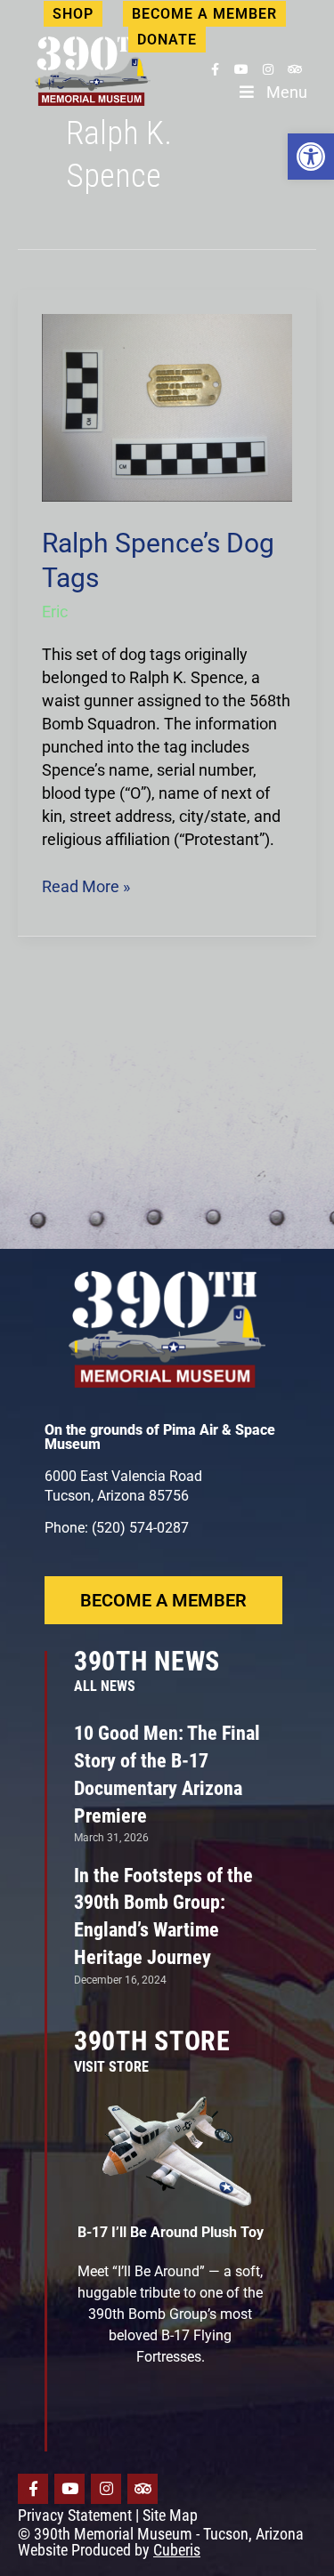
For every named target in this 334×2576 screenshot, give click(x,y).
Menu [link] (287, 92)
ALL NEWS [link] (105, 1686)
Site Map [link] (170, 2515)
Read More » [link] (86, 885)
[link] (311, 157)
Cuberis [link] (177, 2550)
